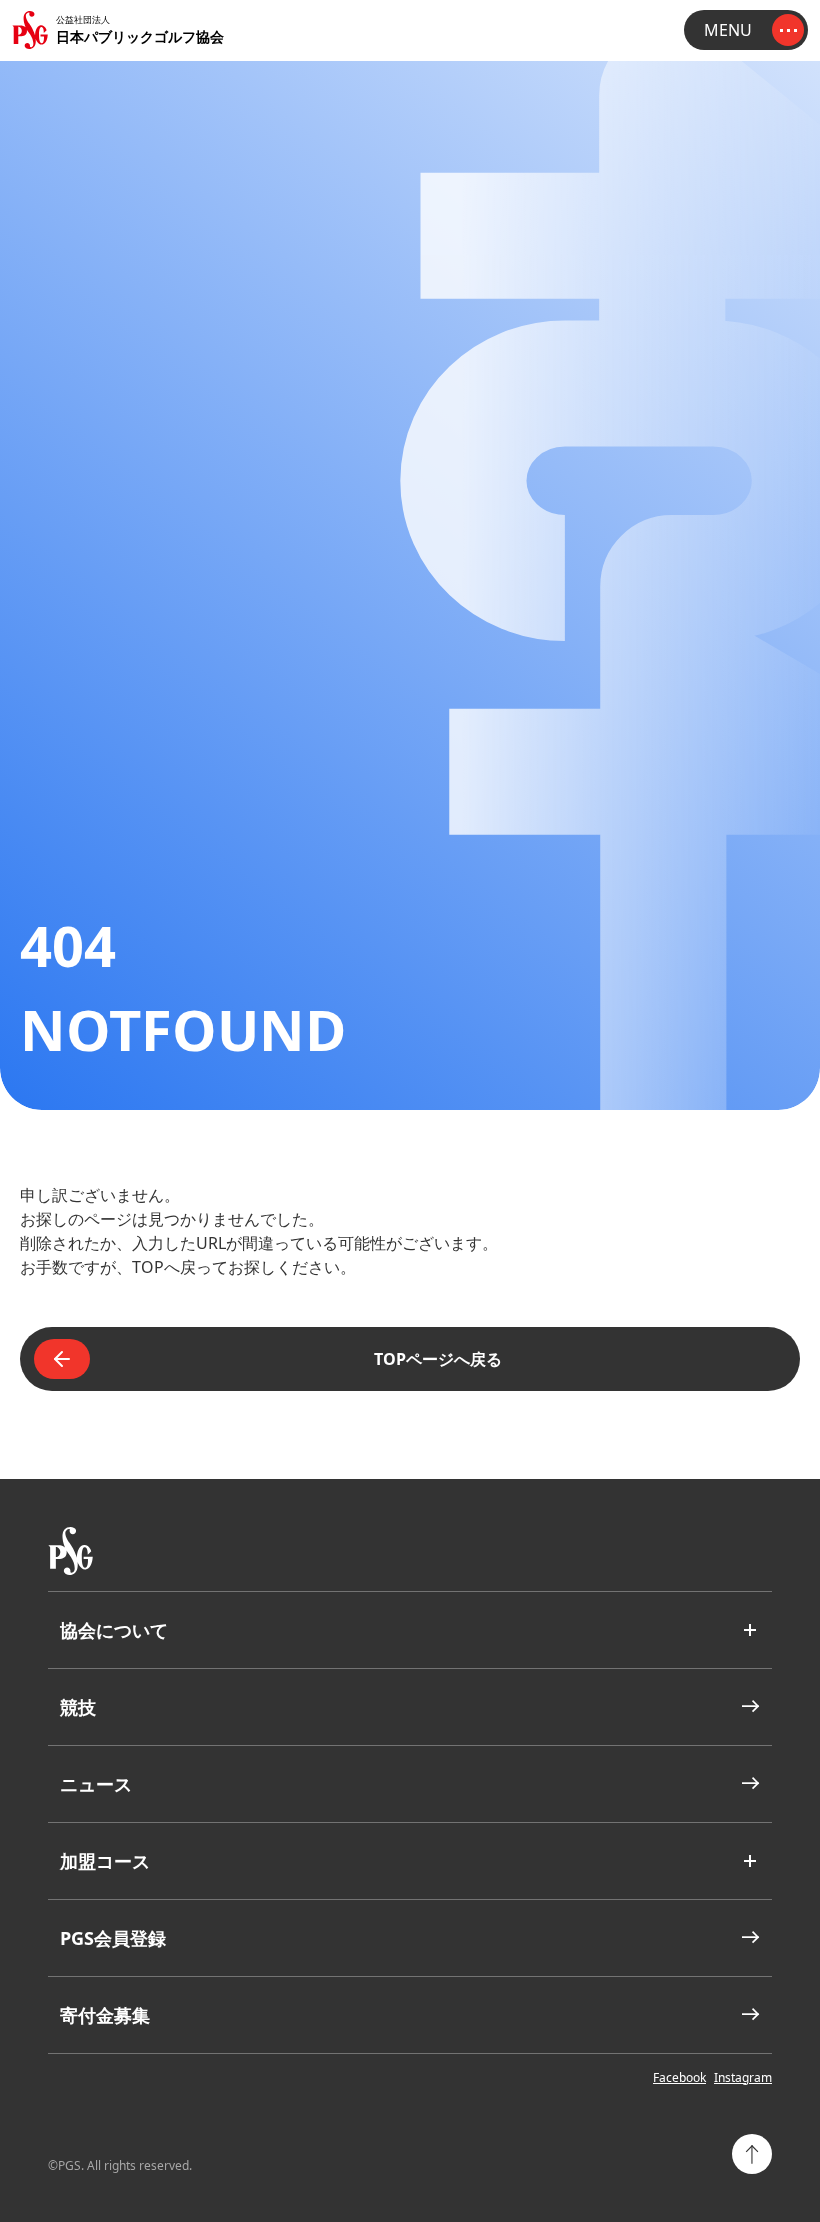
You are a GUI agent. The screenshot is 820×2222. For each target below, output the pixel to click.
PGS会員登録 (113, 1938)
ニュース (96, 1784)
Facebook (679, 2078)
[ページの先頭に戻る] (752, 2154)
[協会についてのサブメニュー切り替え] (750, 1630)
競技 (78, 1707)
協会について (114, 1630)
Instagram (743, 2078)
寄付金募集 (105, 2015)
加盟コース (105, 1861)
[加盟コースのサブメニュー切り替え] (750, 1861)
